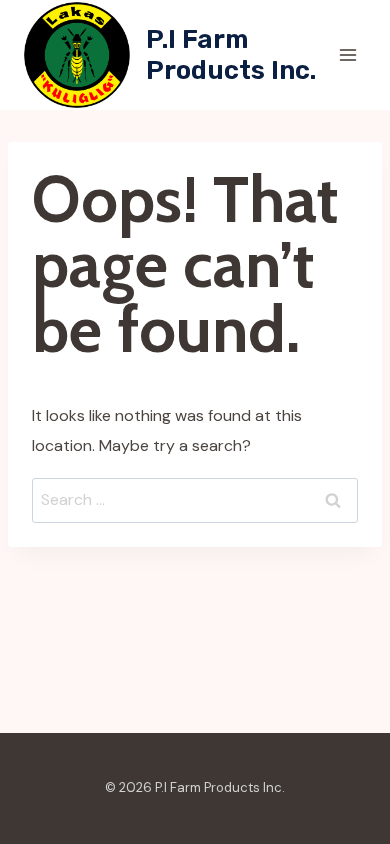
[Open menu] (347, 54)
